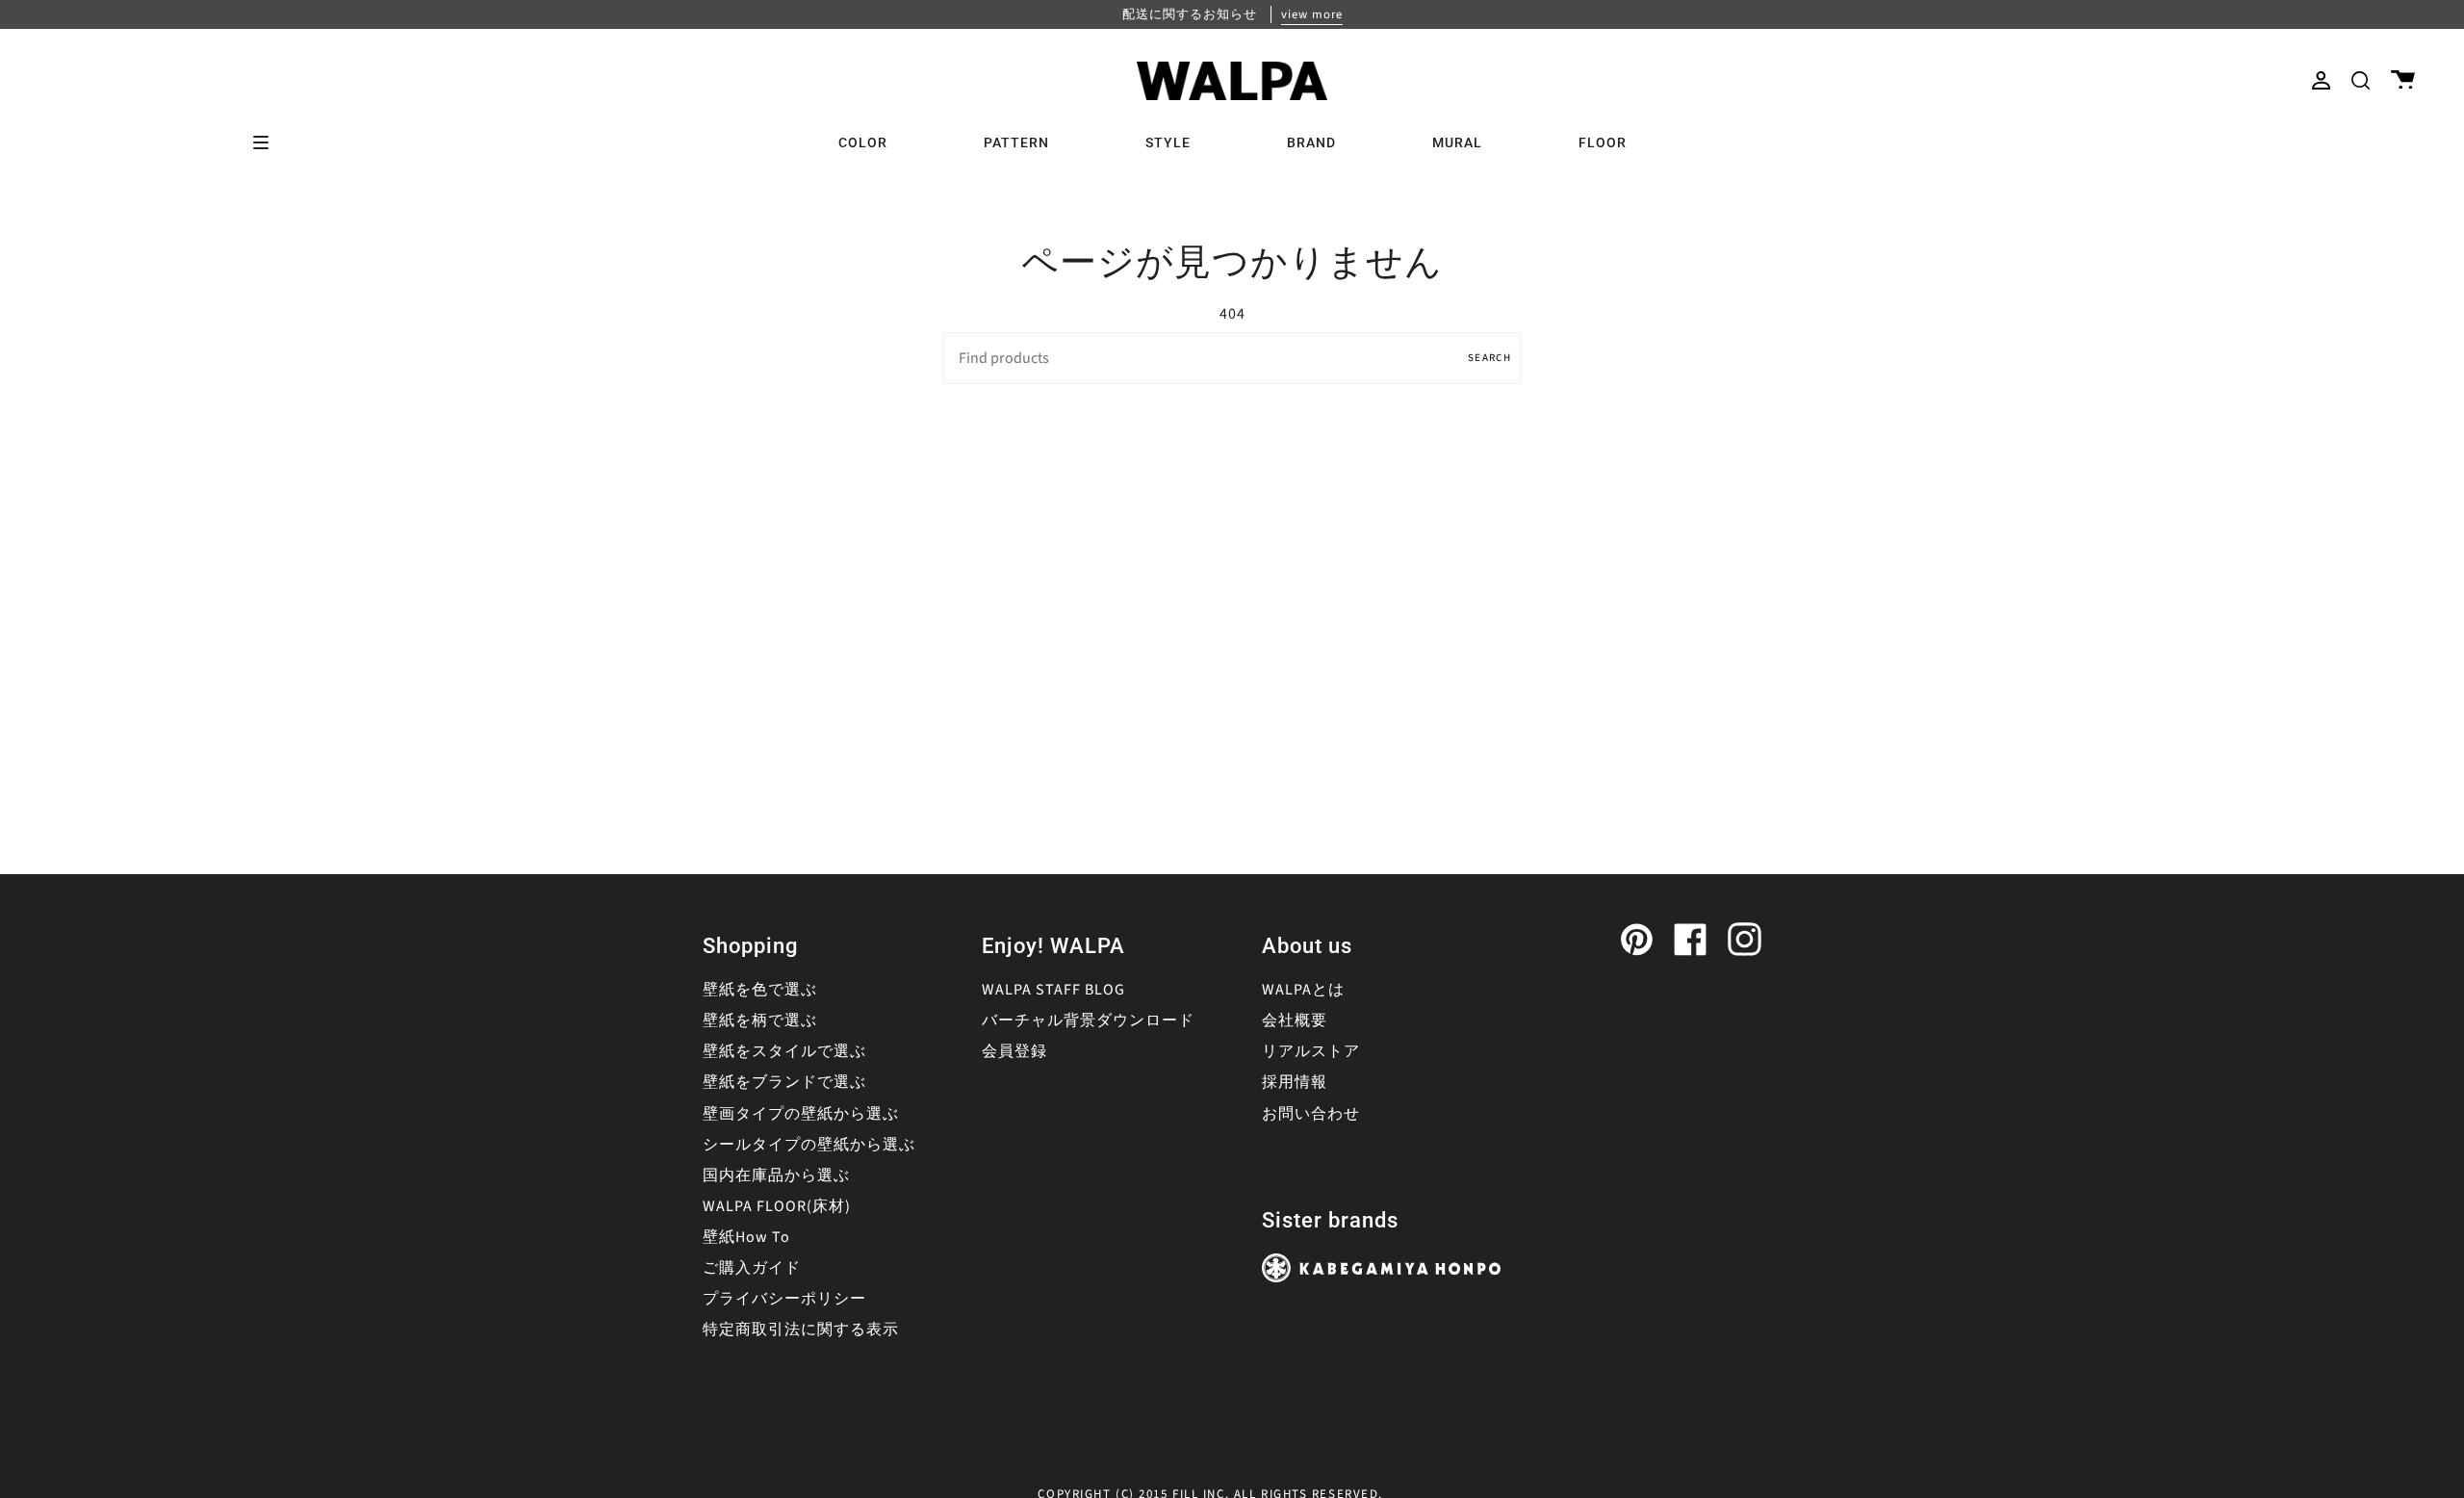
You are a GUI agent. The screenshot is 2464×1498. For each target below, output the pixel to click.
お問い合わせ (1311, 1114)
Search (1489, 358)
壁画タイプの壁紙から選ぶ (801, 1114)
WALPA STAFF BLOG (1053, 990)
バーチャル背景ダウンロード (1088, 1020)
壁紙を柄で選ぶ (760, 1020)
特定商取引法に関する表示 (801, 1330)
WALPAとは (1303, 990)
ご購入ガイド (752, 1268)
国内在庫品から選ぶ (776, 1175)
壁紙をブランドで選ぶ (784, 1082)
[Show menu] (268, 142)
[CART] (2403, 80)
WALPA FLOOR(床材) (777, 1206)
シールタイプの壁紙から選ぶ (809, 1145)
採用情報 (1295, 1082)
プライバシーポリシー (784, 1299)
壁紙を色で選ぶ (760, 990)
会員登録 (1014, 1051)
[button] (2361, 80)
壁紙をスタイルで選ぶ (784, 1051)
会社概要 (1295, 1020)
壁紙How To (746, 1237)
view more (1312, 14)
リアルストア (1311, 1051)
